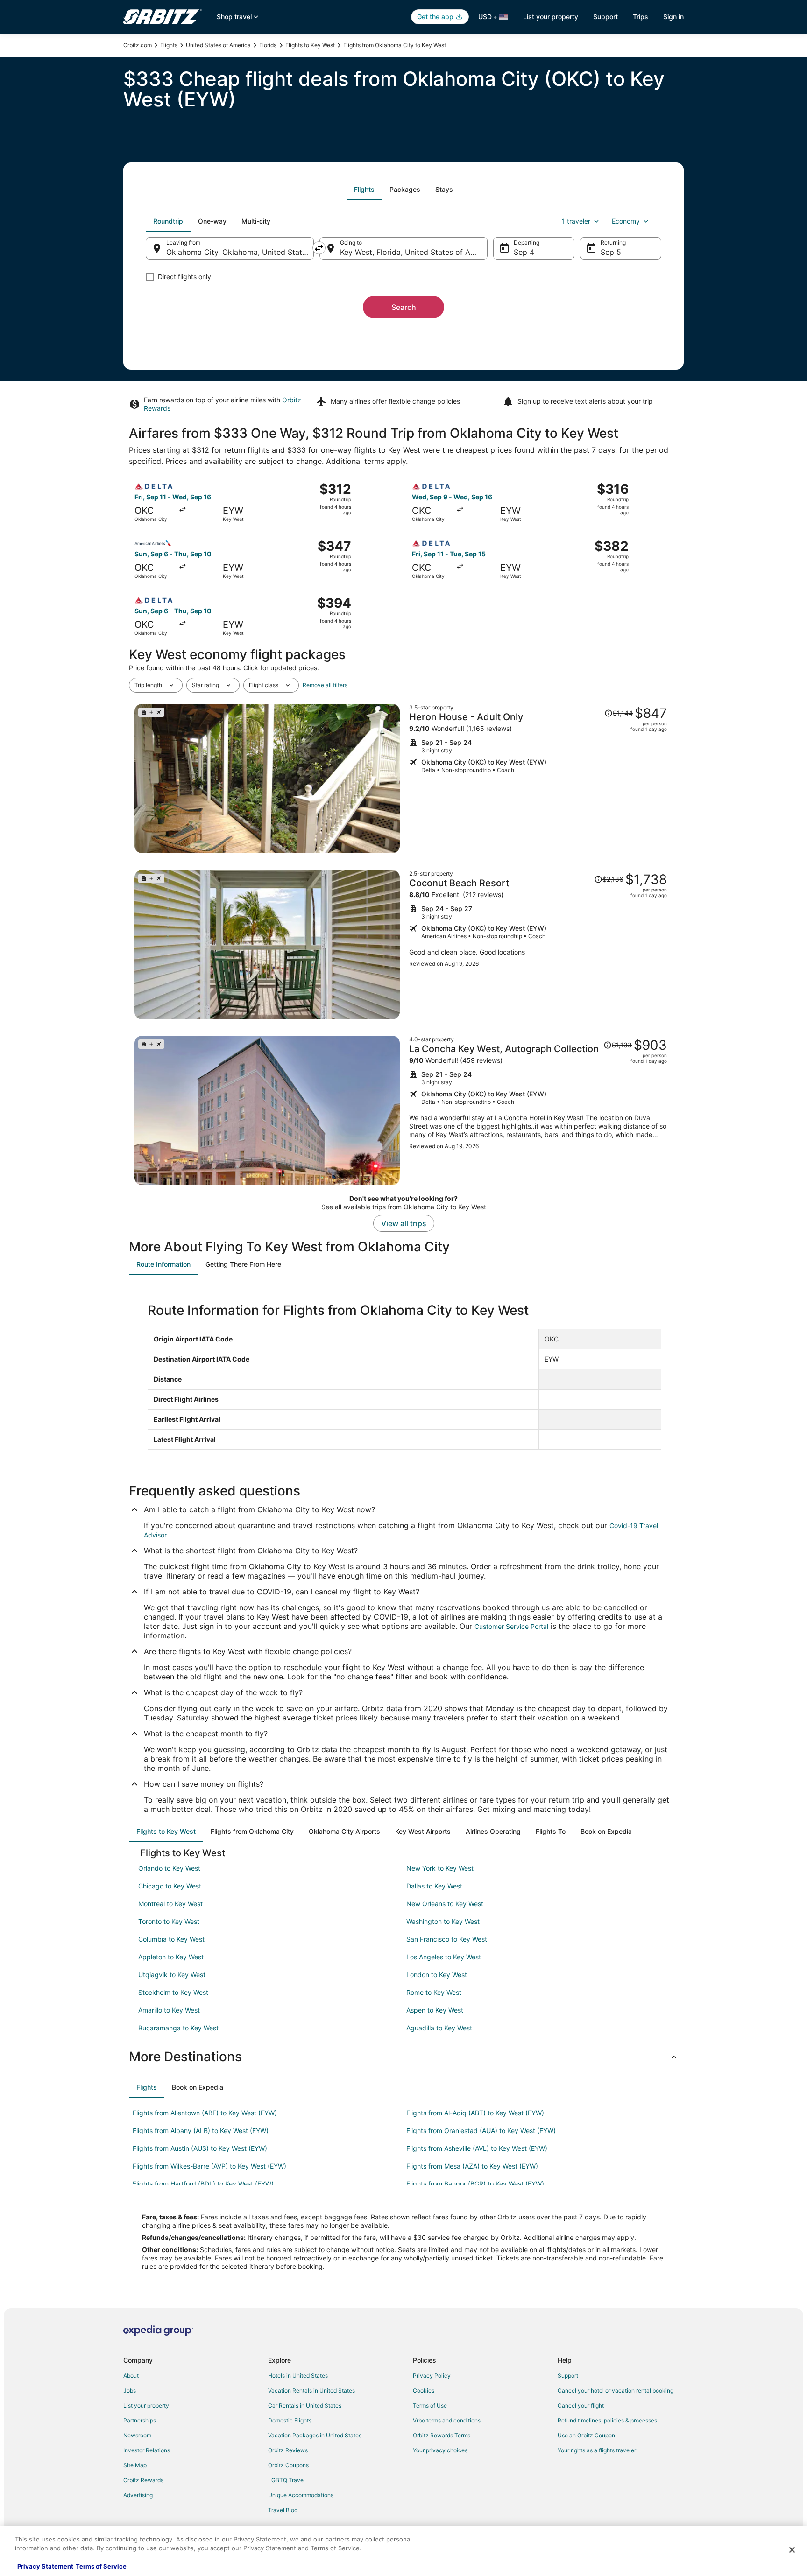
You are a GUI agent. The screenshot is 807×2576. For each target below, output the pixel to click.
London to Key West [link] (437, 1975)
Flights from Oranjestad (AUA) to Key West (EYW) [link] (481, 2130)
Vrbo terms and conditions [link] (447, 2420)
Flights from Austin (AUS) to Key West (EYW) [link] (200, 2148)
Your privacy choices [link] (440, 2450)
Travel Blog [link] (283, 2510)
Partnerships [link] (140, 2420)
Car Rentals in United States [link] (305, 2405)
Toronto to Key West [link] (169, 1921)
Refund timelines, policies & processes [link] (607, 2420)
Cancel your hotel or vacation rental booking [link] (616, 2390)
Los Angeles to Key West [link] (444, 1957)
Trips (641, 17)
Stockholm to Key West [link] (173, 1992)
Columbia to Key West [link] (171, 1939)
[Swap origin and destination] (319, 248)
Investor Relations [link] (147, 2450)
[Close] (792, 2550)
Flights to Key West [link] (310, 45)
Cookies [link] (424, 2390)
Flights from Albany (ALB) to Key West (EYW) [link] (201, 2130)
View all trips (404, 1223)
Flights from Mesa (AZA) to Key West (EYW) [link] (472, 2166)
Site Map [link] (135, 2465)
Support (605, 17)
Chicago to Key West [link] (170, 1886)
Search (404, 307)
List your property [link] (146, 2405)
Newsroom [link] (137, 2435)
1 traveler (576, 221)
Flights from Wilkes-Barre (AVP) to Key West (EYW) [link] (209, 2166)
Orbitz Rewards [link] (143, 2480)
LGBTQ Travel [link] (287, 2480)
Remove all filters (325, 685)
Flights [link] (169, 45)
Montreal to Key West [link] (170, 1904)
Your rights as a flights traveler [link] (597, 2450)
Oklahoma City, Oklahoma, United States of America (240, 252)
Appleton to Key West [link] (171, 1957)
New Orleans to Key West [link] (445, 1904)
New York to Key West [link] (440, 1868)
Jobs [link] (130, 2390)
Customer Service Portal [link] (511, 1626)
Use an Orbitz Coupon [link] (586, 2435)
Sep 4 (524, 252)
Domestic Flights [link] (290, 2420)
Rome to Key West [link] (434, 1992)
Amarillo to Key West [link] (169, 2010)
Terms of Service (101, 2566)
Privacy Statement (45, 2566)
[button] (403, 2057)
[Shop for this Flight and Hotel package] (538, 779)
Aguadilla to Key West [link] (439, 2028)
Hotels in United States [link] (298, 2376)
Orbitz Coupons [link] (288, 2465)
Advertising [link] (138, 2495)
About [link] (131, 2376)
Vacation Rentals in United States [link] (311, 2390)
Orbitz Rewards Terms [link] (442, 2435)
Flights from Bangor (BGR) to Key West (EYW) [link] (475, 2184)
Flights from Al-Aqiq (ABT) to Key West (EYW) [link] (475, 2113)
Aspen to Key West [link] (435, 2010)
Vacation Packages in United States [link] (315, 2435)
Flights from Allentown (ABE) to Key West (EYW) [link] (205, 2113)
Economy (626, 221)
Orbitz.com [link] (138, 45)
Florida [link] (268, 45)
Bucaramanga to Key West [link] (178, 2028)
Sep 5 (611, 252)
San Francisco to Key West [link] (447, 1939)
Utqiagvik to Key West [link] (172, 1975)
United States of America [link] (218, 45)
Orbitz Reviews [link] (288, 2450)
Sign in (673, 17)
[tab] (364, 190)
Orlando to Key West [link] (169, 1868)
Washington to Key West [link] (443, 1921)
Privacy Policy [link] (432, 2376)
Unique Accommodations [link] (301, 2495)
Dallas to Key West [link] (434, 1886)
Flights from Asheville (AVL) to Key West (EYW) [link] (477, 2148)
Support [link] (568, 2376)
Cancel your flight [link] (581, 2405)
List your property (551, 17)
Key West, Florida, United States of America (414, 252)
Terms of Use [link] (430, 2405)
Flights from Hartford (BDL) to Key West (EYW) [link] (203, 2184)
